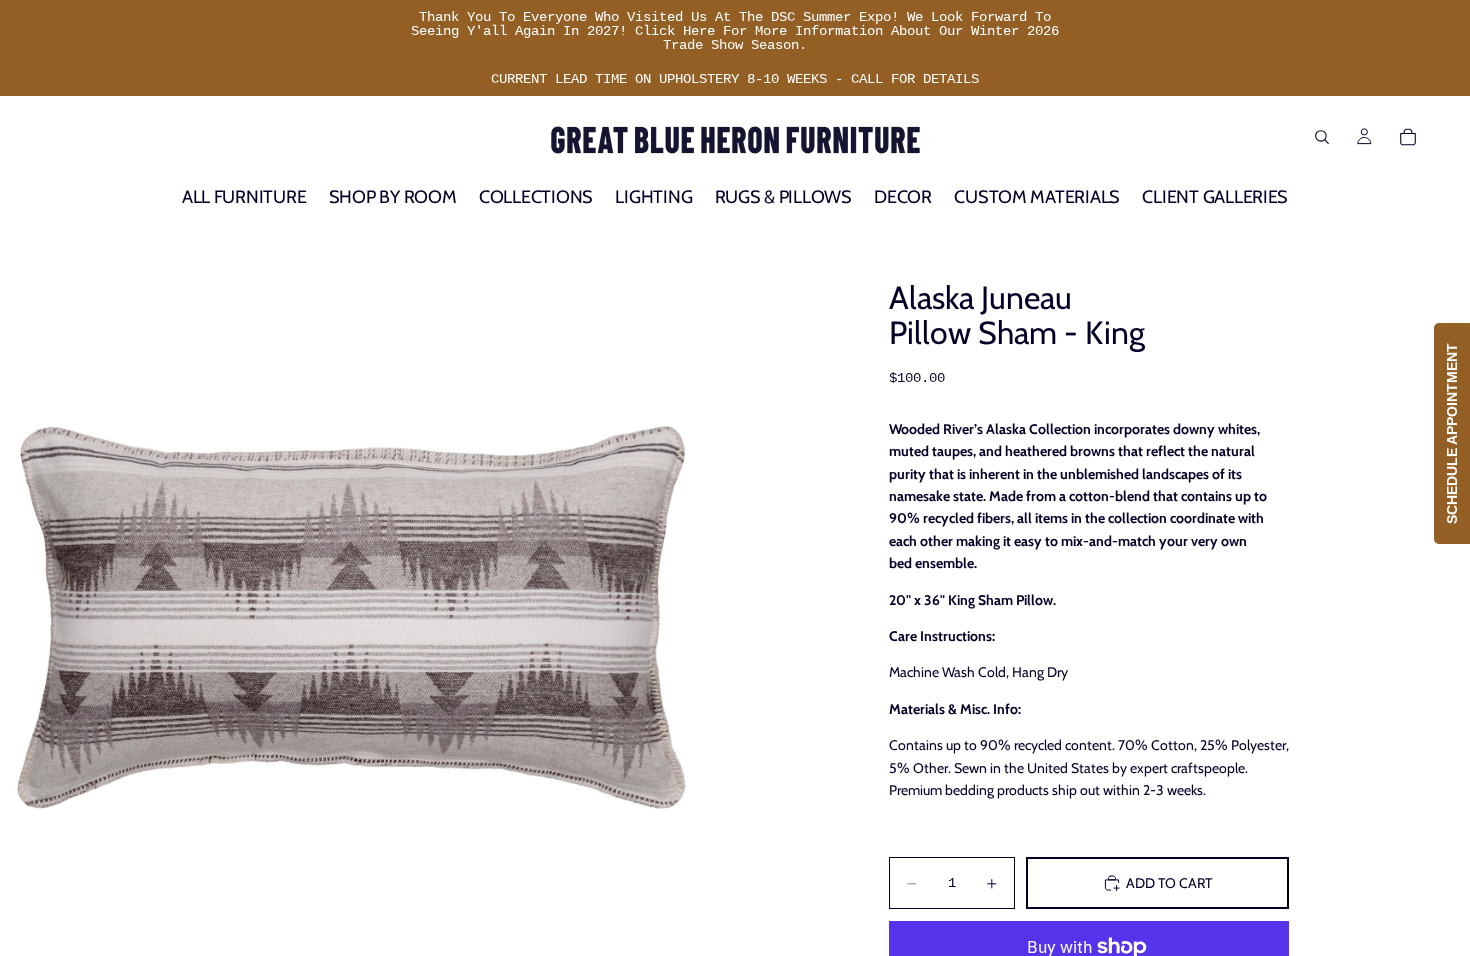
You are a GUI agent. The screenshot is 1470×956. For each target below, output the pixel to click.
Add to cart (1169, 883)
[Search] (1322, 137)
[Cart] (1408, 137)
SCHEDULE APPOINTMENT (1452, 433)
